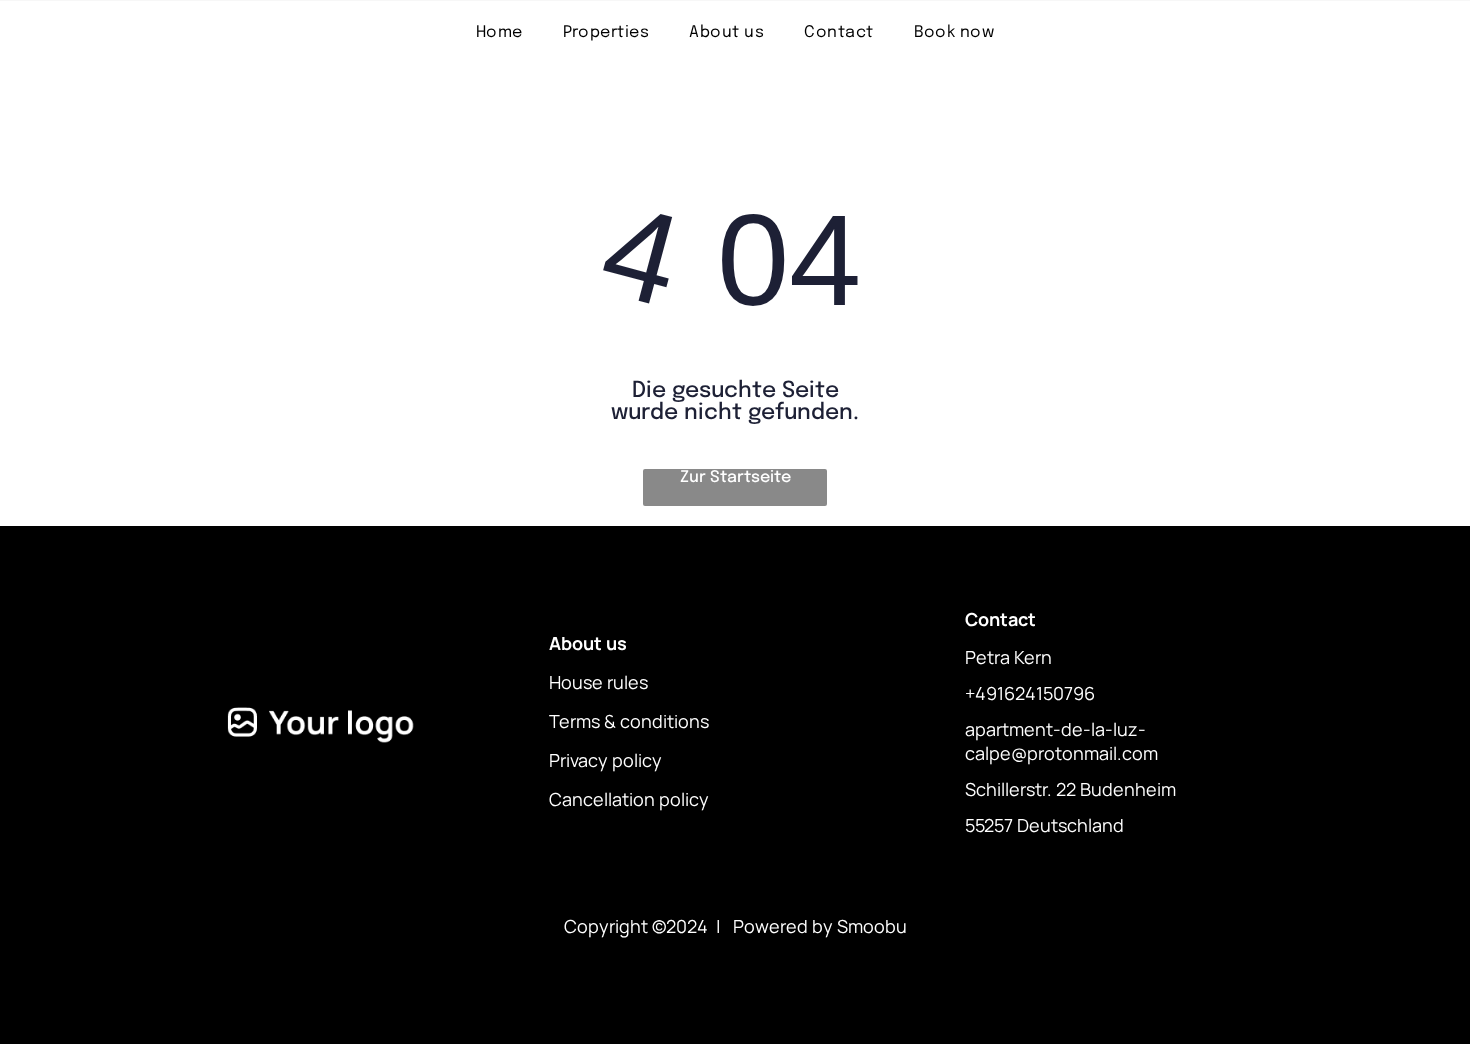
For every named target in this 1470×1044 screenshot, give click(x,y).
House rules (598, 682)
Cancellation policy (629, 799)
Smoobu (872, 926)
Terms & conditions (629, 721)
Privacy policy (605, 760)
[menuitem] (499, 32)
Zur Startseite (735, 477)
